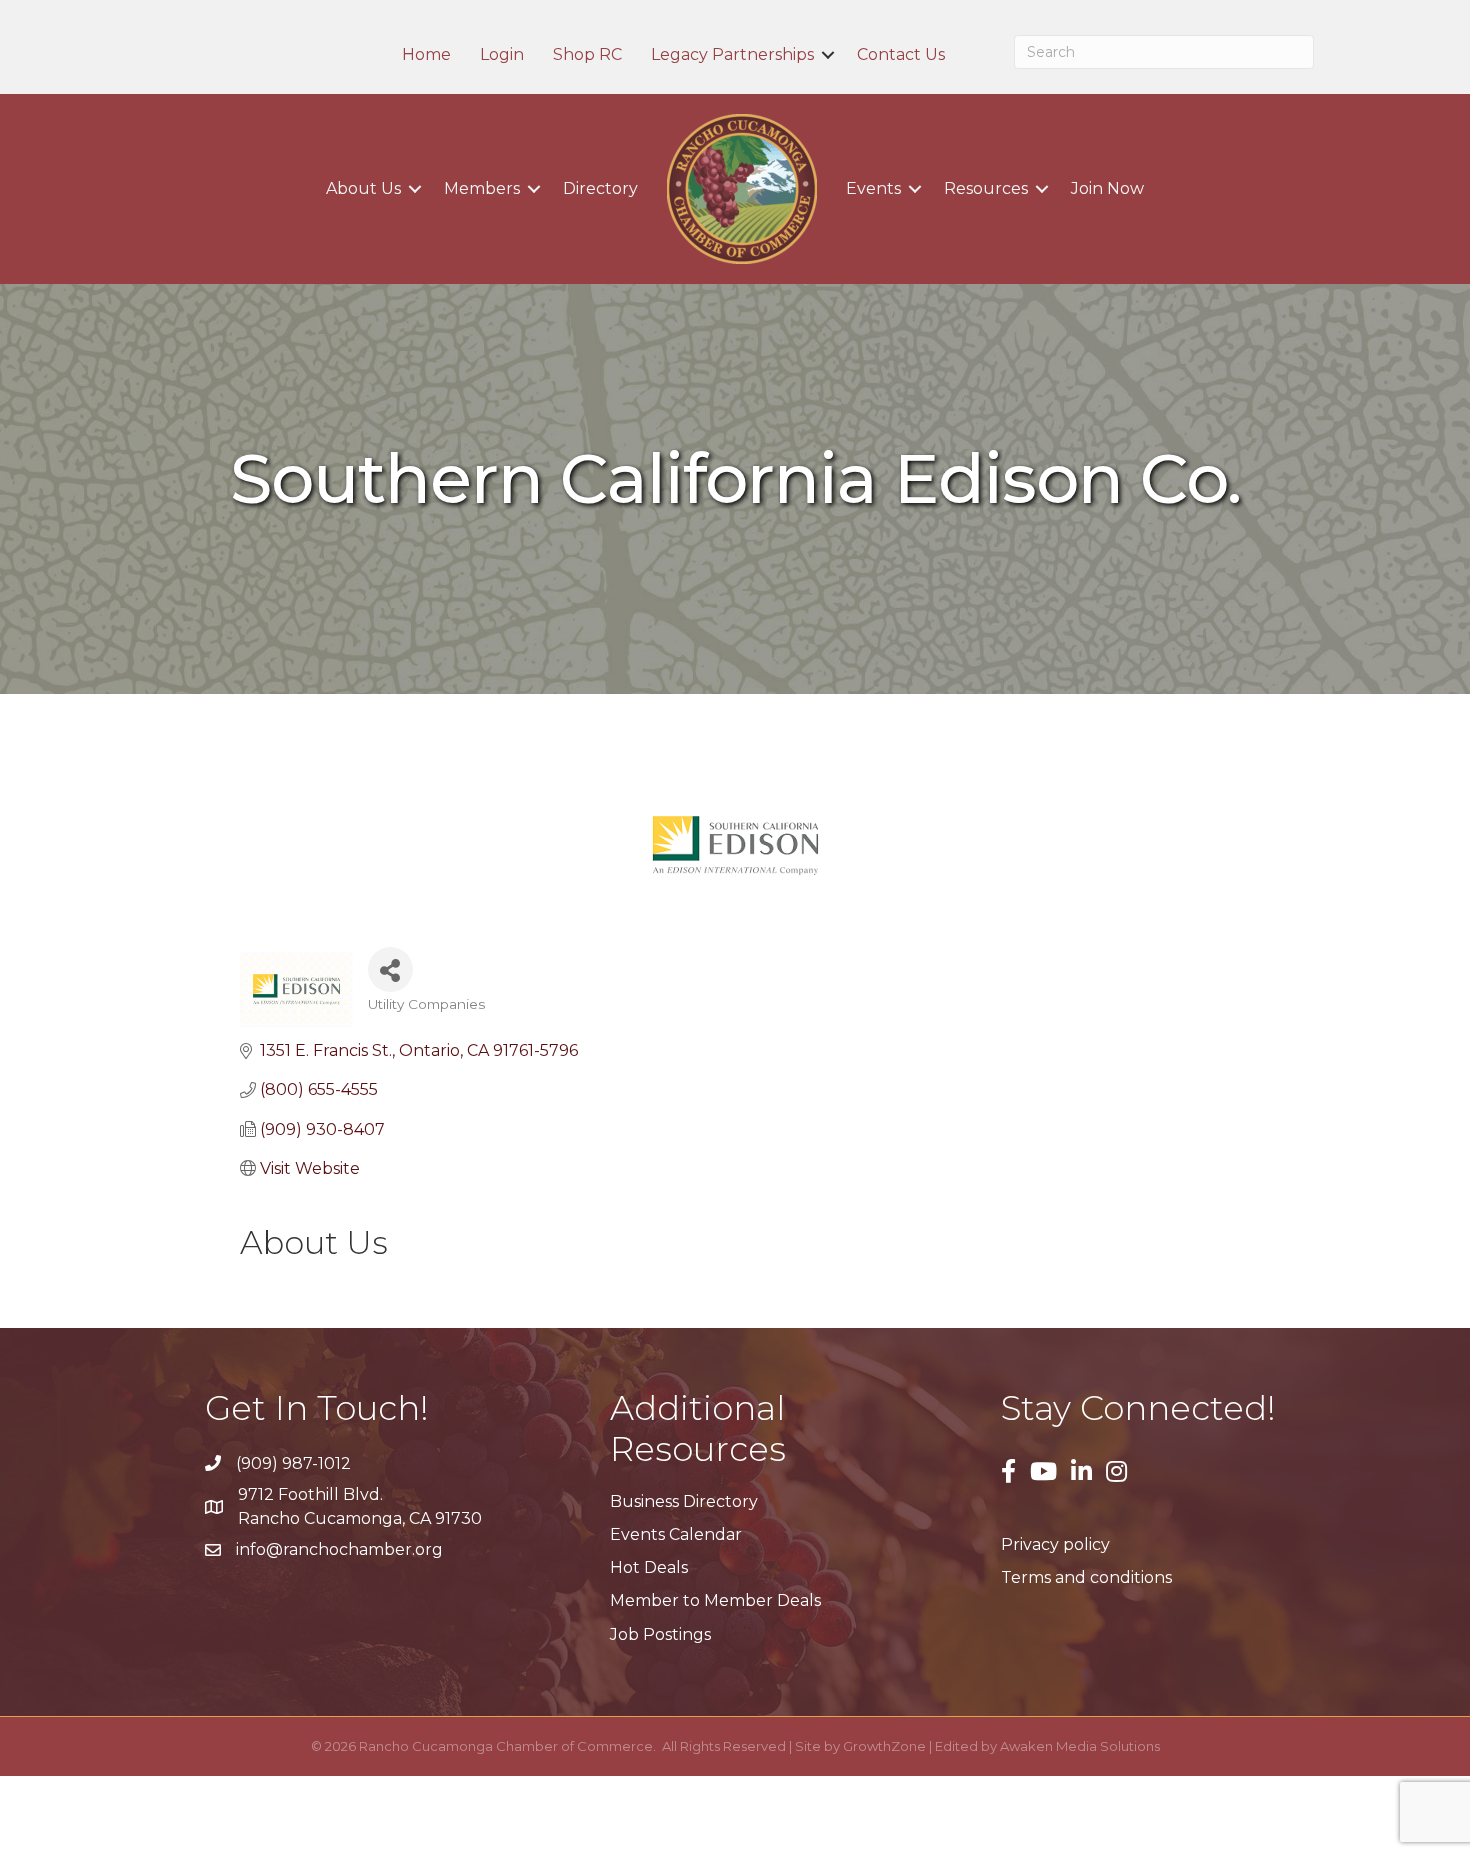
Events (873, 188)
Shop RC (587, 55)
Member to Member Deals (715, 1600)
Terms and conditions (1086, 1577)
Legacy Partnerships (732, 55)
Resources (986, 188)
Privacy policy (1055, 1544)
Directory (600, 188)
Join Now (1107, 188)
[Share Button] (390, 969)
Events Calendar (676, 1534)
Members (482, 188)
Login (502, 55)
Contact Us (901, 55)
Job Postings (660, 1634)
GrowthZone (884, 1746)
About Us (363, 188)
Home (426, 55)
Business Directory (684, 1501)
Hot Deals (649, 1567)
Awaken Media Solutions (1080, 1746)
